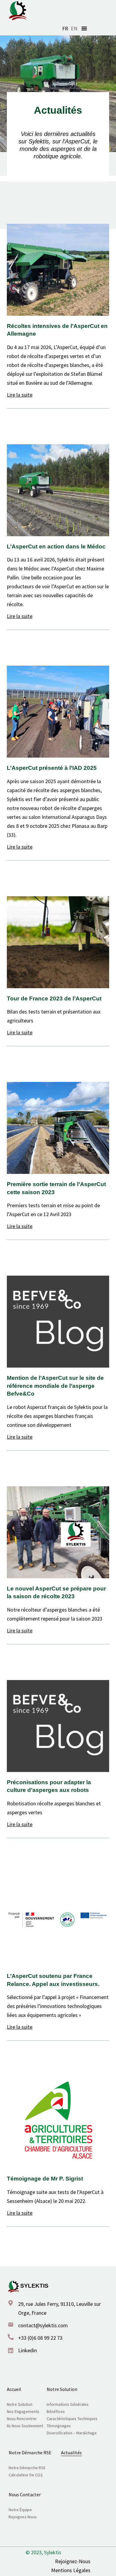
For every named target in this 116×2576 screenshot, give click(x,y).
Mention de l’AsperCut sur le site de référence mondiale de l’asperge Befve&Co (55, 1386)
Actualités (71, 2453)
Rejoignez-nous (23, 2517)
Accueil (14, 2389)
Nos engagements (23, 2411)
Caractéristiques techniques (72, 2419)
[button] (84, 28)
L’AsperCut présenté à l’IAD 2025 (52, 768)
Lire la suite (20, 395)
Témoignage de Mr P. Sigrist (45, 2179)
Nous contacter (25, 2494)
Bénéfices (56, 2411)
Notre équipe (20, 2510)
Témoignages (59, 2426)
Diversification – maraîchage (72, 2433)
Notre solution (20, 2404)
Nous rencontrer (22, 2419)
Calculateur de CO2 (26, 2475)
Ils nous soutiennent (25, 2426)
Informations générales (68, 2404)
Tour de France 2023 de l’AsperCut (54, 998)
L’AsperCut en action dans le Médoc (56, 546)
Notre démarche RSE (30, 2453)
